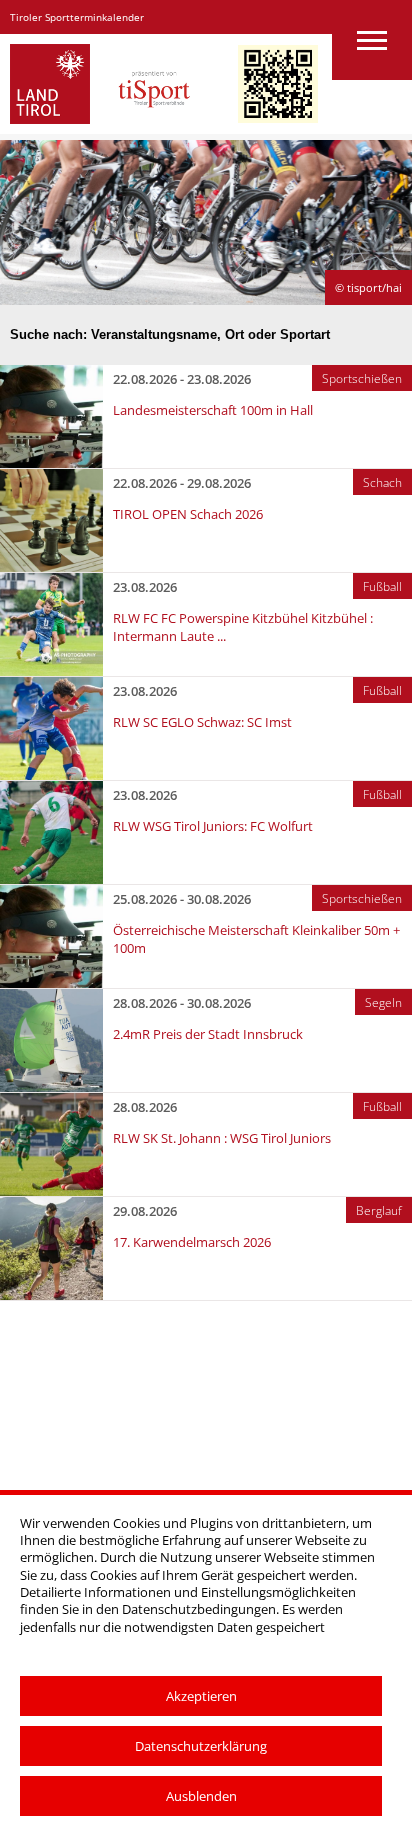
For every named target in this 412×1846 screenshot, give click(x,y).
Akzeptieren (201, 1696)
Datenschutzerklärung (201, 1746)
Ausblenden (201, 1796)
